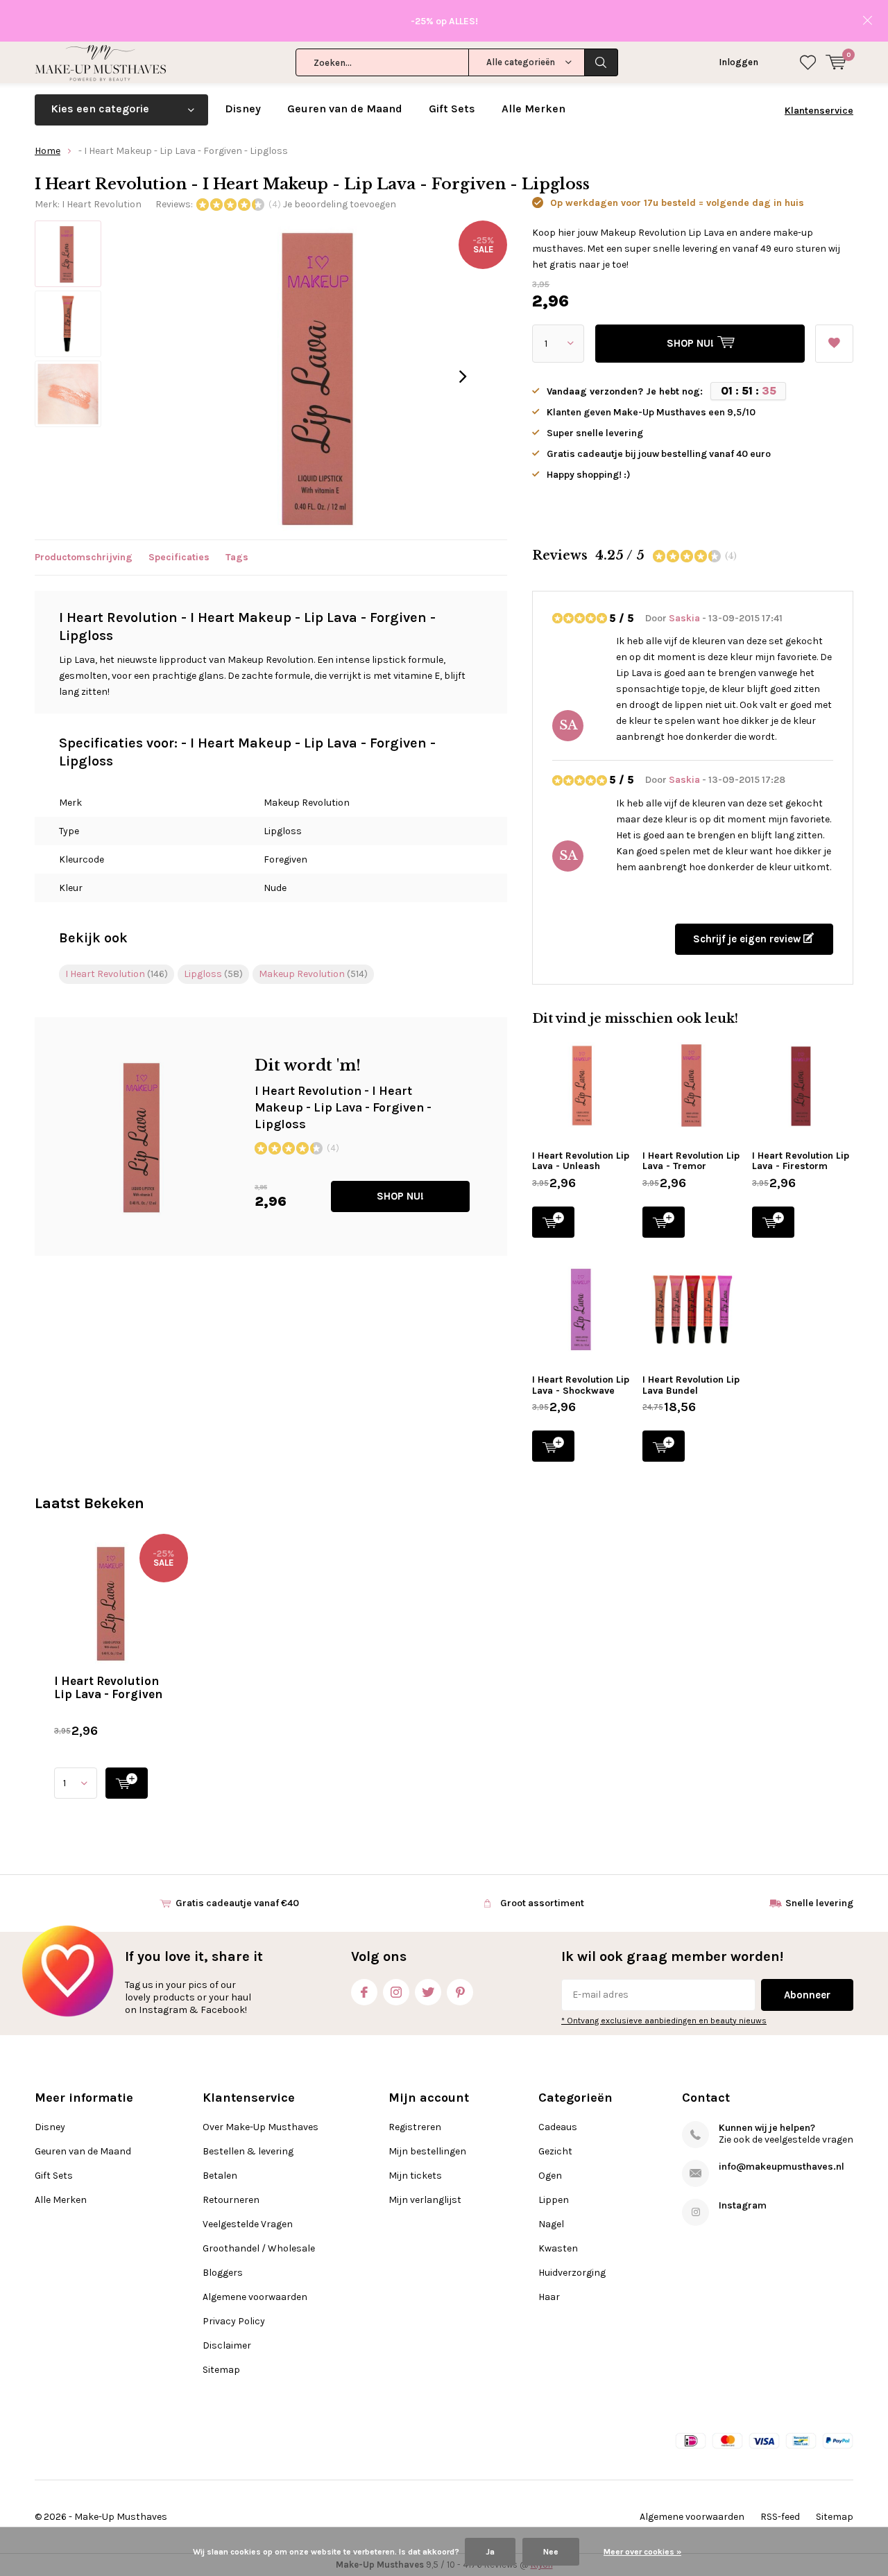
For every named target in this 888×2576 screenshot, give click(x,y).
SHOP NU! (400, 1196)
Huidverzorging (572, 2273)
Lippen (554, 2200)
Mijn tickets (415, 2176)
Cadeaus (558, 2127)
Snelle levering (819, 1903)
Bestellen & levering (248, 2151)
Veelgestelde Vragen (248, 2224)
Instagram (396, 1992)
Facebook (364, 1992)
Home (48, 151)
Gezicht (555, 2151)
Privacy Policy (234, 2321)
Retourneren (231, 2200)
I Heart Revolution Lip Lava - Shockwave (581, 1385)
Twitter (428, 1992)
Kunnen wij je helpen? (767, 2128)
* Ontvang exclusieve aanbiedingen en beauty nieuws (664, 2021)
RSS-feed (780, 2517)
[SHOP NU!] (127, 1783)
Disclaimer (227, 2345)
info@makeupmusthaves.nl (782, 2167)
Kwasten (558, 2248)
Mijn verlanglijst (425, 2200)
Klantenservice (819, 111)
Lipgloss (213, 974)
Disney (243, 109)
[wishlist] (808, 62)
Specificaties (179, 557)
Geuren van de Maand (345, 109)
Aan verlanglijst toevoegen (834, 344)
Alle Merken (533, 109)
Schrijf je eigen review (748, 939)
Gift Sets (452, 109)
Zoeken (601, 62)
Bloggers (223, 2273)
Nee (551, 2552)
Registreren (415, 2127)
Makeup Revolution (313, 974)
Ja (490, 2552)
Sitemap (221, 2370)
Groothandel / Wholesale (259, 2248)
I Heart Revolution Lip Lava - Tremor (691, 1161)
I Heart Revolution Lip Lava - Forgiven (108, 1687)
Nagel (551, 2224)
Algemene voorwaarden (255, 2297)
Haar (549, 2297)
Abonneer (807, 1995)
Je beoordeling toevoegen (340, 204)
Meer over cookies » (642, 2552)
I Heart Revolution (102, 204)
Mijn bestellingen (427, 2151)
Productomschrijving (84, 557)
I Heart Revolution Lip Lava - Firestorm (801, 1161)
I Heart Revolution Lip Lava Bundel (691, 1385)
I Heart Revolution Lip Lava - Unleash (581, 1161)
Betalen (220, 2176)
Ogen (550, 2176)
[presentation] (463, 377)
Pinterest (460, 1992)
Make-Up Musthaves (121, 2517)
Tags (237, 557)
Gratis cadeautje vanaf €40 (237, 1903)
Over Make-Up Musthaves (261, 2127)
